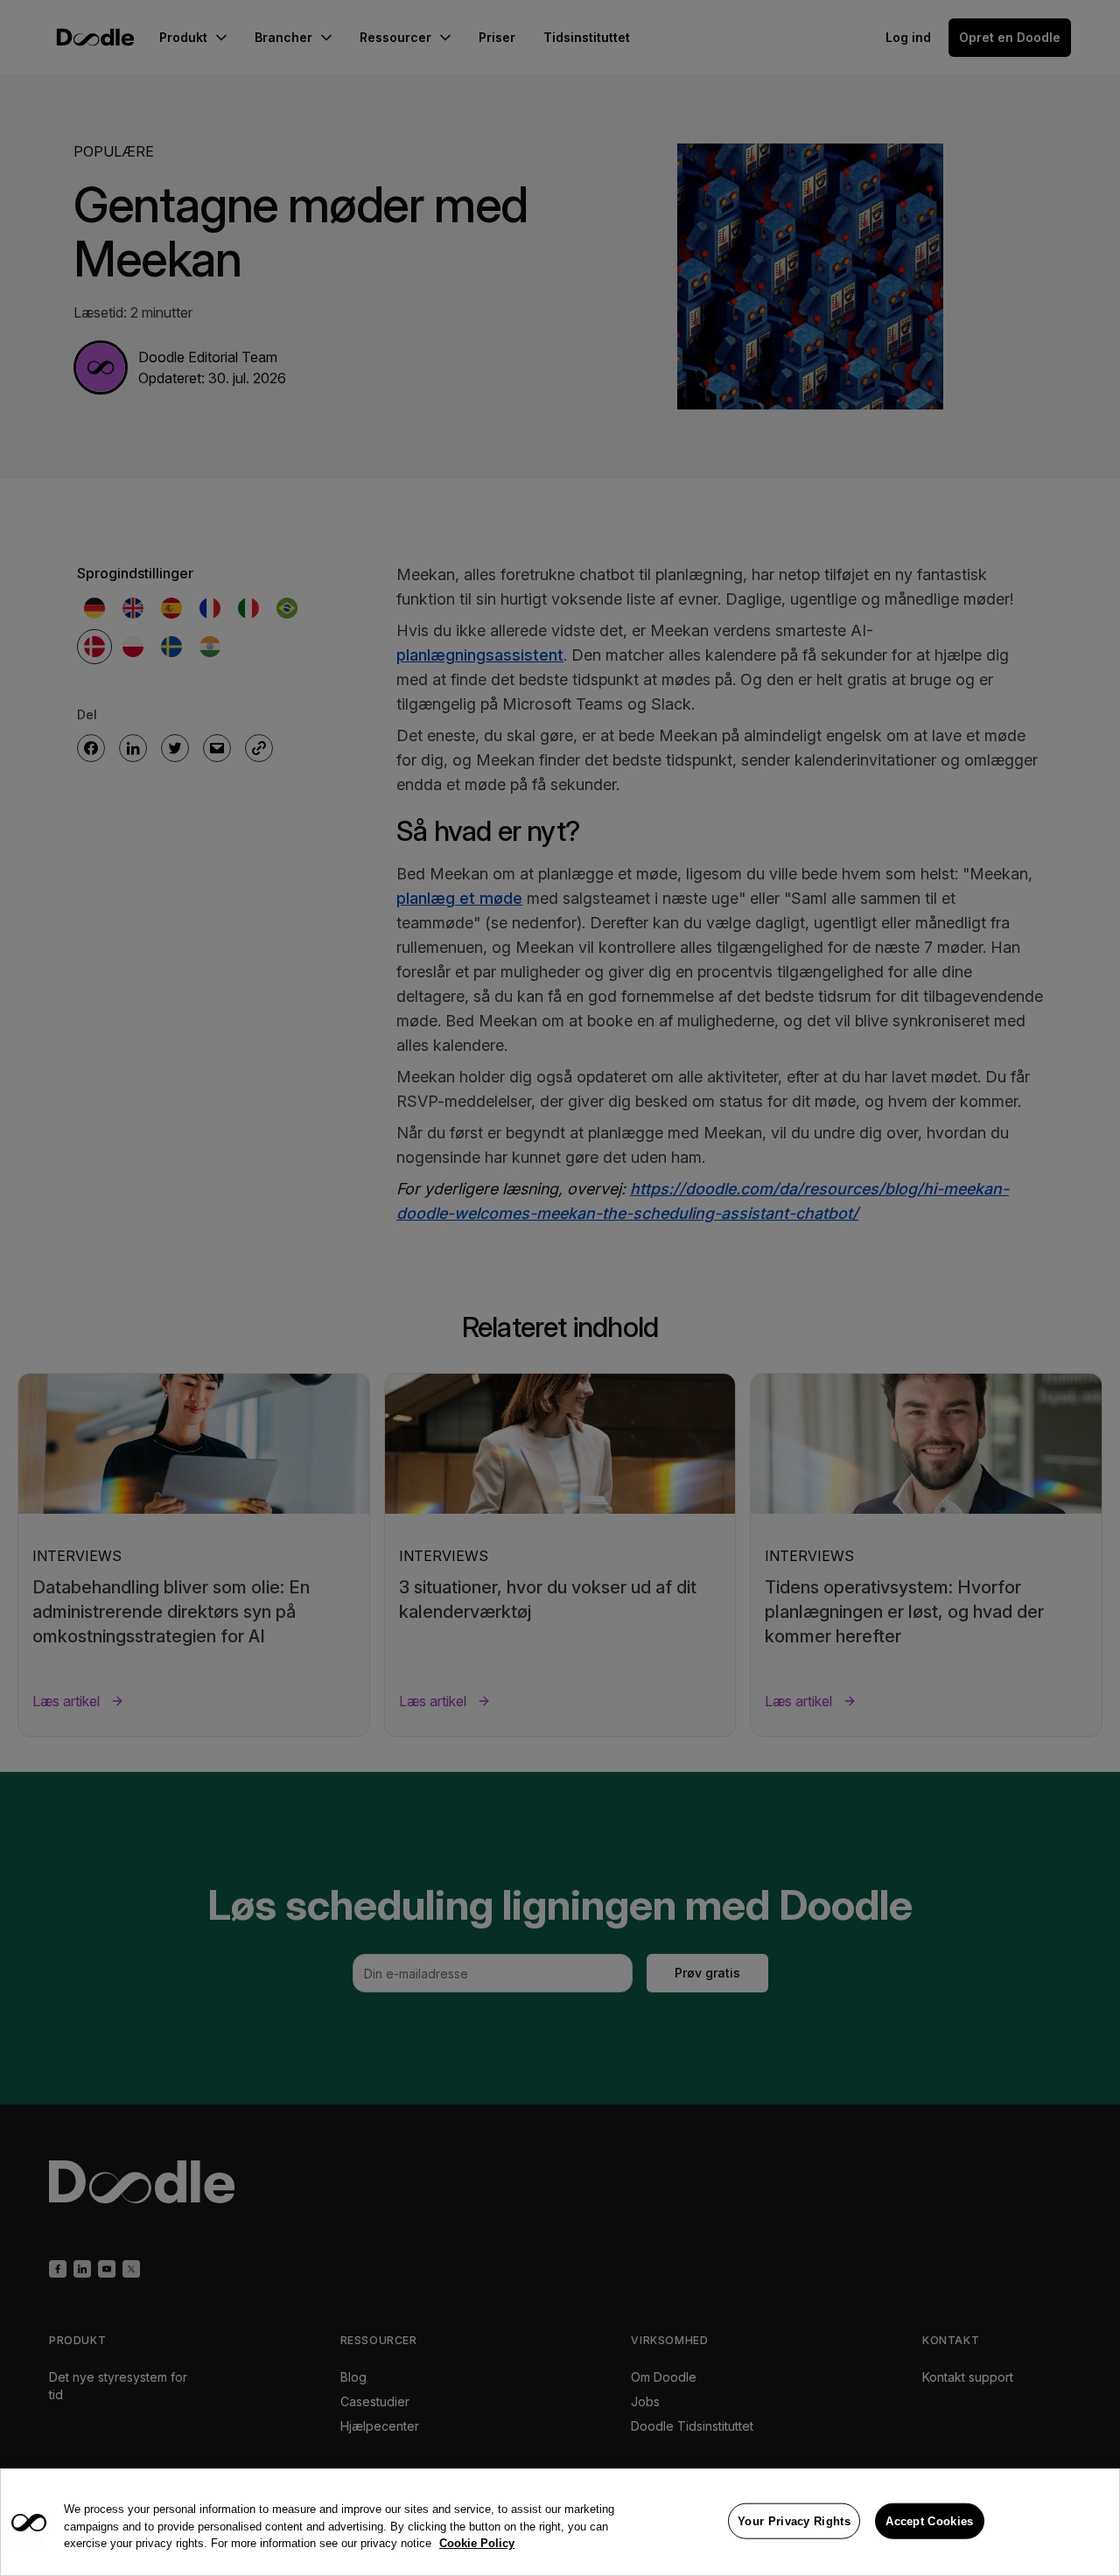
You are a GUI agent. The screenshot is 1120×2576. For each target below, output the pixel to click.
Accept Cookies (929, 2520)
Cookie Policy (477, 2543)
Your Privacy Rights (794, 2520)
